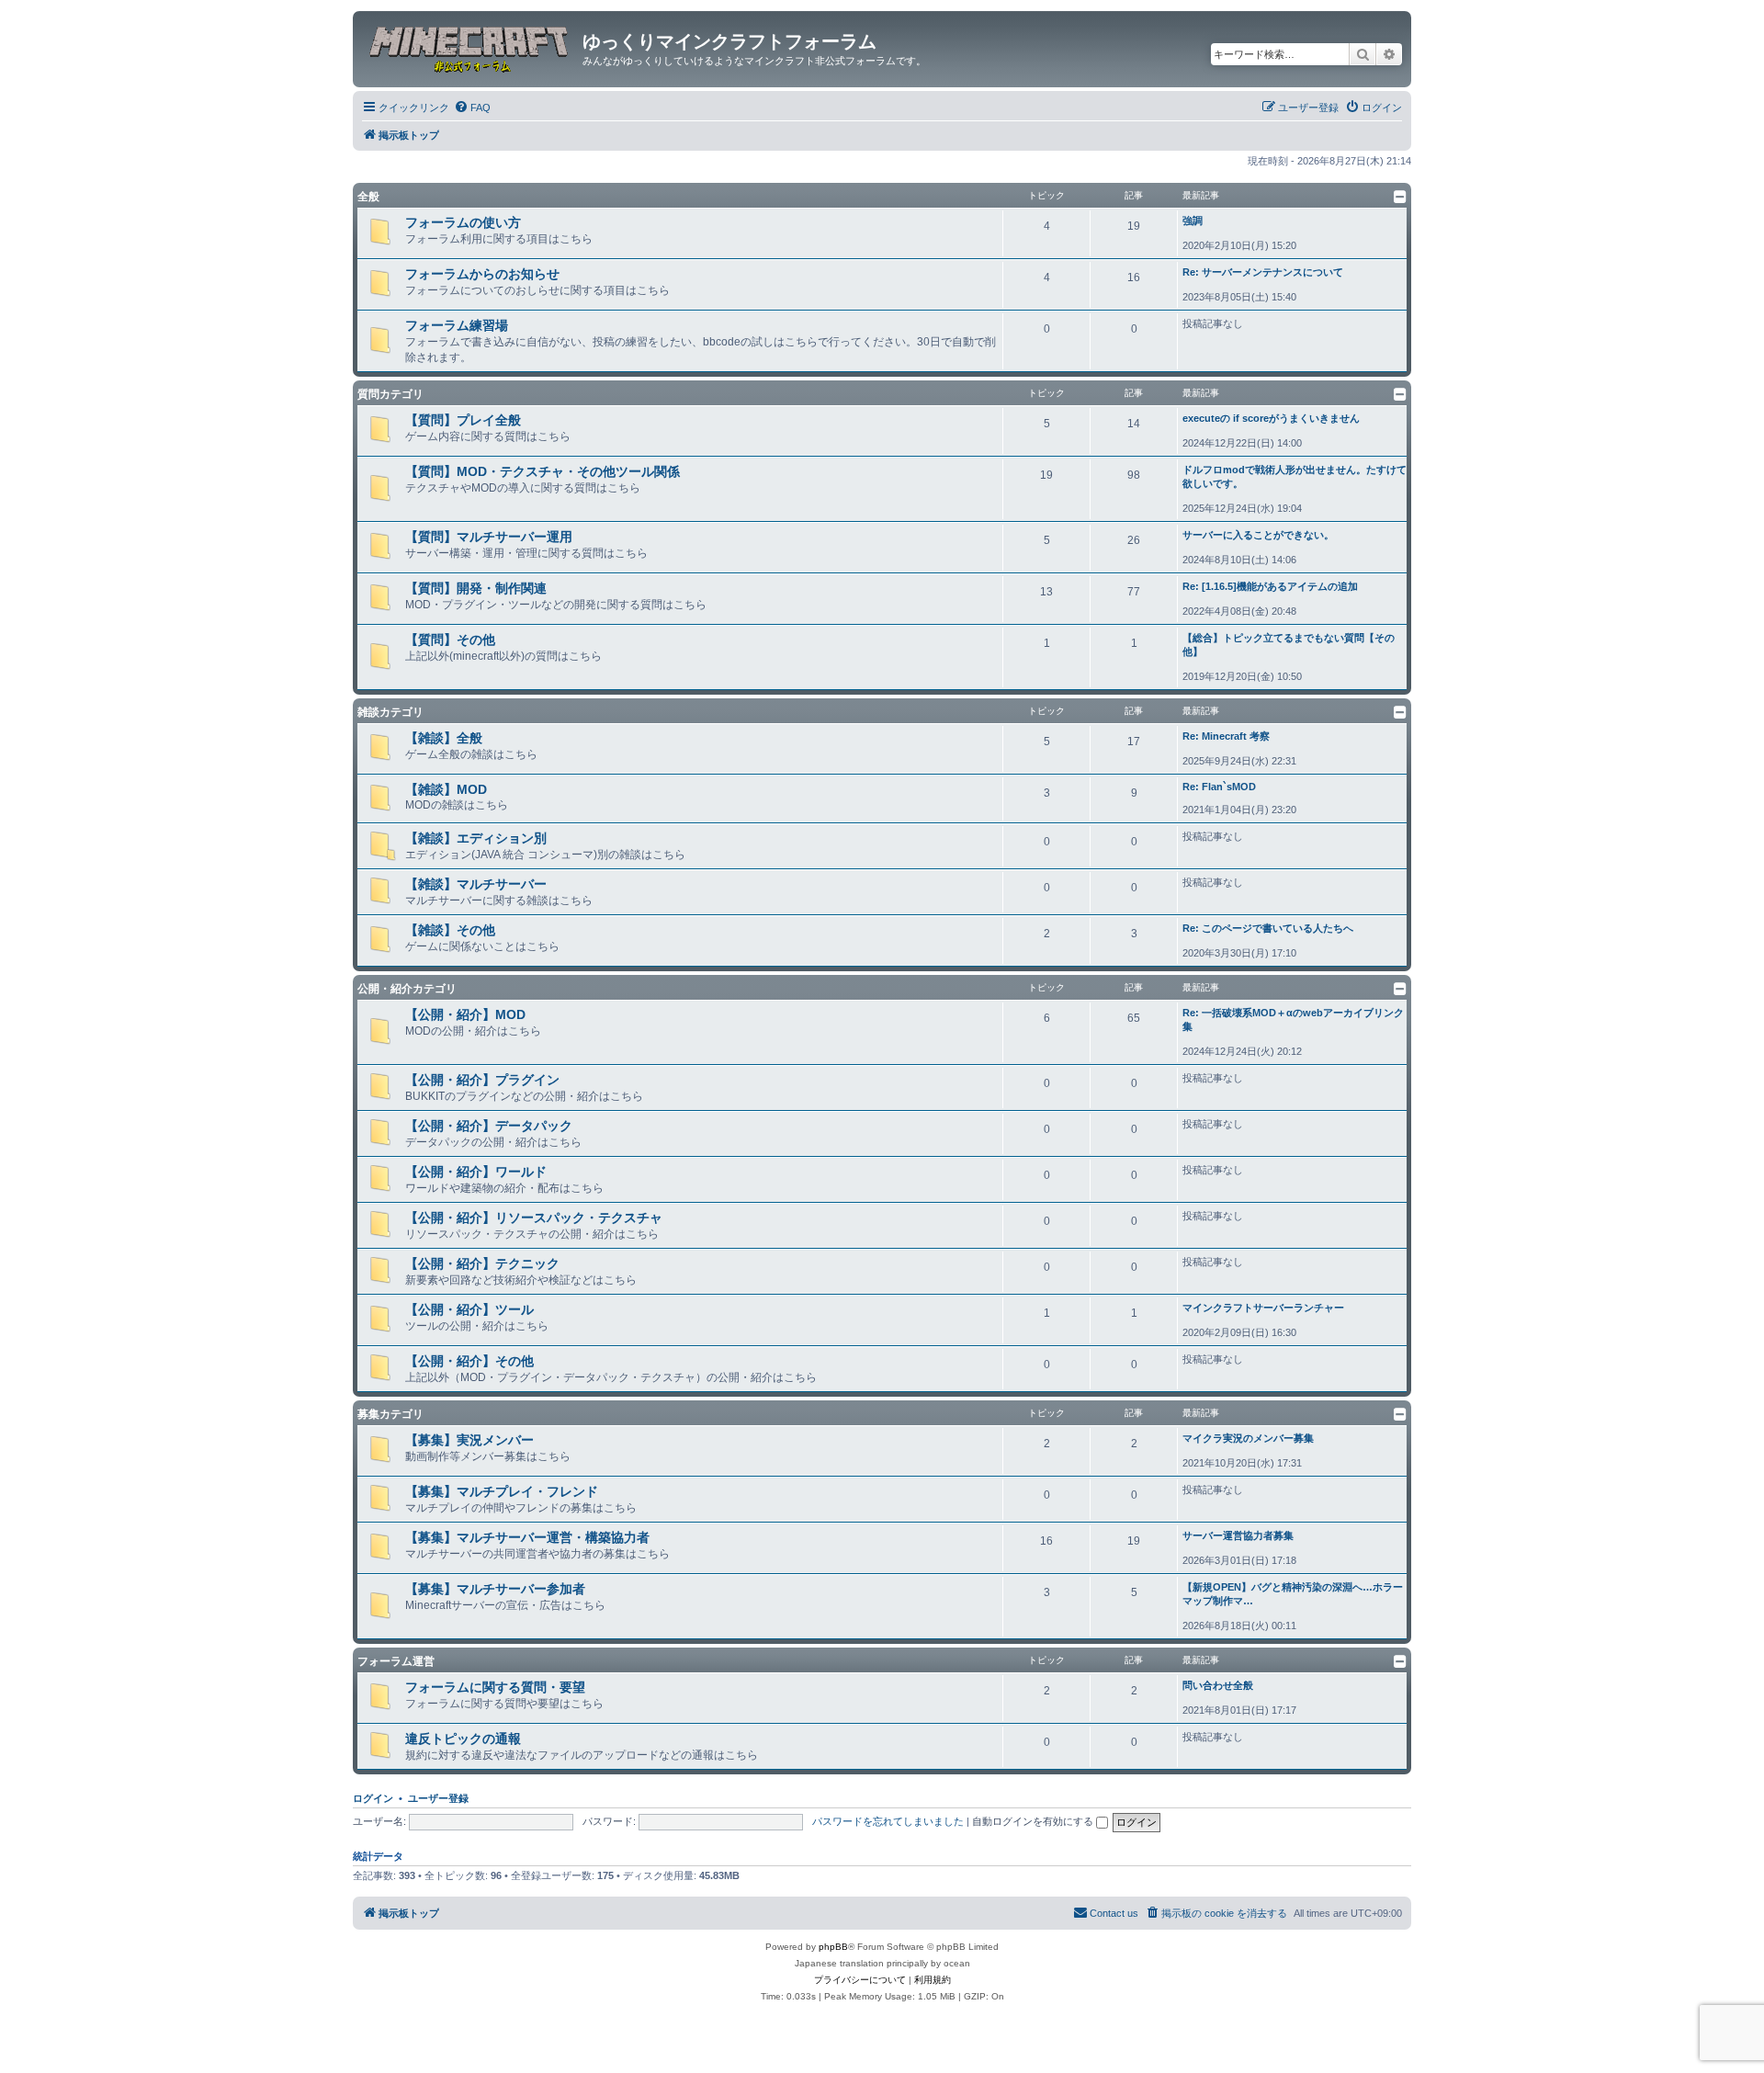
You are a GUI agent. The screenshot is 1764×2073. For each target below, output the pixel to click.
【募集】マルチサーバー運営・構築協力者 (527, 1537)
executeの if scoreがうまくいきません (1271, 418)
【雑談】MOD (446, 789)
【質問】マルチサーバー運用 (489, 537)
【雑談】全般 (444, 738)
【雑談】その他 (450, 930)
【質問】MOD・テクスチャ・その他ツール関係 (543, 471)
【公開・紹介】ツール (469, 1309)
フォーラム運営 (396, 1661)
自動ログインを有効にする (1034, 1821)
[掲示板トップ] (470, 47)
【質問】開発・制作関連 (476, 588)
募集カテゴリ (390, 1414)
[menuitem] (472, 108)
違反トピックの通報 (463, 1739)
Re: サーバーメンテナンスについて (1263, 272)
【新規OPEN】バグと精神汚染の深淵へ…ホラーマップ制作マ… (1293, 1594)
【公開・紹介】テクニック (482, 1263)
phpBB (833, 1947)
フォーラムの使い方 (463, 222)
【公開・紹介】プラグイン (482, 1080)
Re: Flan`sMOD (1219, 787)
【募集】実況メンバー (469, 1440)
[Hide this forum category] (1400, 197)
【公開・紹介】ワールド (476, 1172)
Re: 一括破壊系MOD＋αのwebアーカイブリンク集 (1293, 1020)
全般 (368, 197)
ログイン (373, 1798)
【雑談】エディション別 (476, 838)
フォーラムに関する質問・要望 (495, 1687)
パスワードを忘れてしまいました (888, 1821)
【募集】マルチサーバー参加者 (495, 1589)
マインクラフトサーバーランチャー (1263, 1308)
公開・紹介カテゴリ (407, 989)
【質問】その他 (450, 640)
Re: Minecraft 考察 (1226, 736)
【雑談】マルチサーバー (476, 884)
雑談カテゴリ (390, 712)
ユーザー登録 (438, 1798)
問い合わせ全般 (1218, 1685)
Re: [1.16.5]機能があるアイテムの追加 (1270, 586)
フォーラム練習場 (457, 325)
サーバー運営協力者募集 (1238, 1535)
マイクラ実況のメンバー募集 (1248, 1438)
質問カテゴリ (390, 394)
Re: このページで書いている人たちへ (1268, 928)
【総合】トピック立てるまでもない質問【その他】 (1289, 645)
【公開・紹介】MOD (465, 1014)
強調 (1193, 221)
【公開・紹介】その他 (469, 1361)
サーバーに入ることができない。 (1258, 535)
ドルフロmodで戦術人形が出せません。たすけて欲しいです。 (1295, 476)
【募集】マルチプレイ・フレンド (502, 1491)
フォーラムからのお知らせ (482, 274)
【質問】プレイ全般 (463, 420)
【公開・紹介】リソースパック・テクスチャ (534, 1218)
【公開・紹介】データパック (489, 1126)
